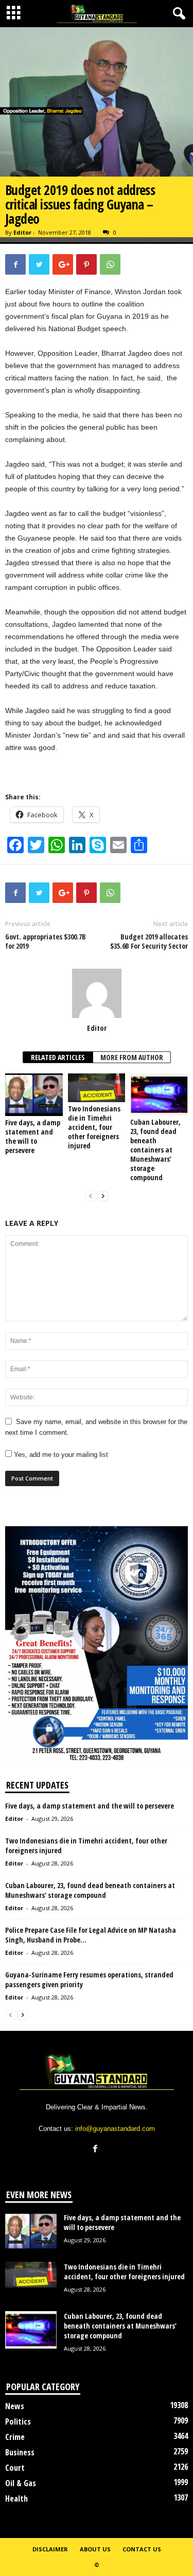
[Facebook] (97, 2150)
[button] (177, 14)
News (15, 2406)
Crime (15, 2437)
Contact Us (142, 2549)
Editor (22, 232)
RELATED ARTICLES (58, 1057)
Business (20, 2452)
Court (15, 2468)
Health (16, 2498)
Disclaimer (50, 2549)
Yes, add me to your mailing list (60, 1455)
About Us (95, 2549)
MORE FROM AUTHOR (132, 1057)
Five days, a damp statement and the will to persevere (33, 1136)
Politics (18, 2421)
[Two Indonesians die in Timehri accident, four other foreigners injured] (97, 1088)
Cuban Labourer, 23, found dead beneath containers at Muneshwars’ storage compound (155, 1150)
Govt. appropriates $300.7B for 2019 (46, 941)
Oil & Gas (21, 2483)
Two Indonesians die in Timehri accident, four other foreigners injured (94, 1127)
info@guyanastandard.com (115, 2129)
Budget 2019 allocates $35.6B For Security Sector (149, 941)
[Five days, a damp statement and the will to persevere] (34, 1095)
